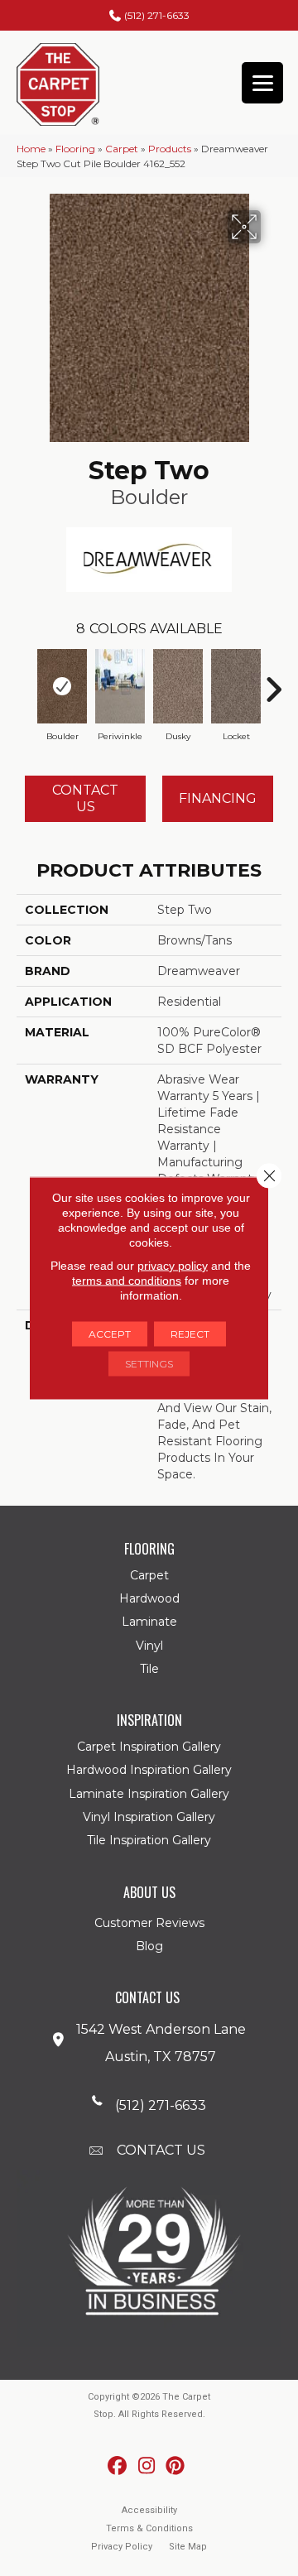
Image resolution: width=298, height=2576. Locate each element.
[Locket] (236, 686)
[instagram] (147, 2466)
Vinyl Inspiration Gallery (149, 1817)
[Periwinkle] (120, 686)
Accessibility (149, 2510)
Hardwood (149, 1598)
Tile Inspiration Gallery (149, 1840)
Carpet (122, 149)
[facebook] (118, 2466)
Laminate (149, 1622)
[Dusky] (178, 686)
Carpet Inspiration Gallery (149, 1747)
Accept (110, 1334)
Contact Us (85, 798)
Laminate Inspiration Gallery (149, 1794)
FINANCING (218, 798)
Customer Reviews (149, 1923)
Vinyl (149, 1646)
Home (31, 149)
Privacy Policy (122, 2547)
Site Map (188, 2547)
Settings (149, 1364)
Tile (149, 1669)
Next (273, 681)
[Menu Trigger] (262, 83)
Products (170, 149)
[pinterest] (176, 2466)
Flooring (75, 149)
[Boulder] (62, 686)
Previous (25, 681)
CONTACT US (161, 2150)
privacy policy (173, 1266)
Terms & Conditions (149, 2528)
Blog (149, 1946)
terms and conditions (127, 1281)
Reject (190, 1334)
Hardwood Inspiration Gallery (149, 1770)
